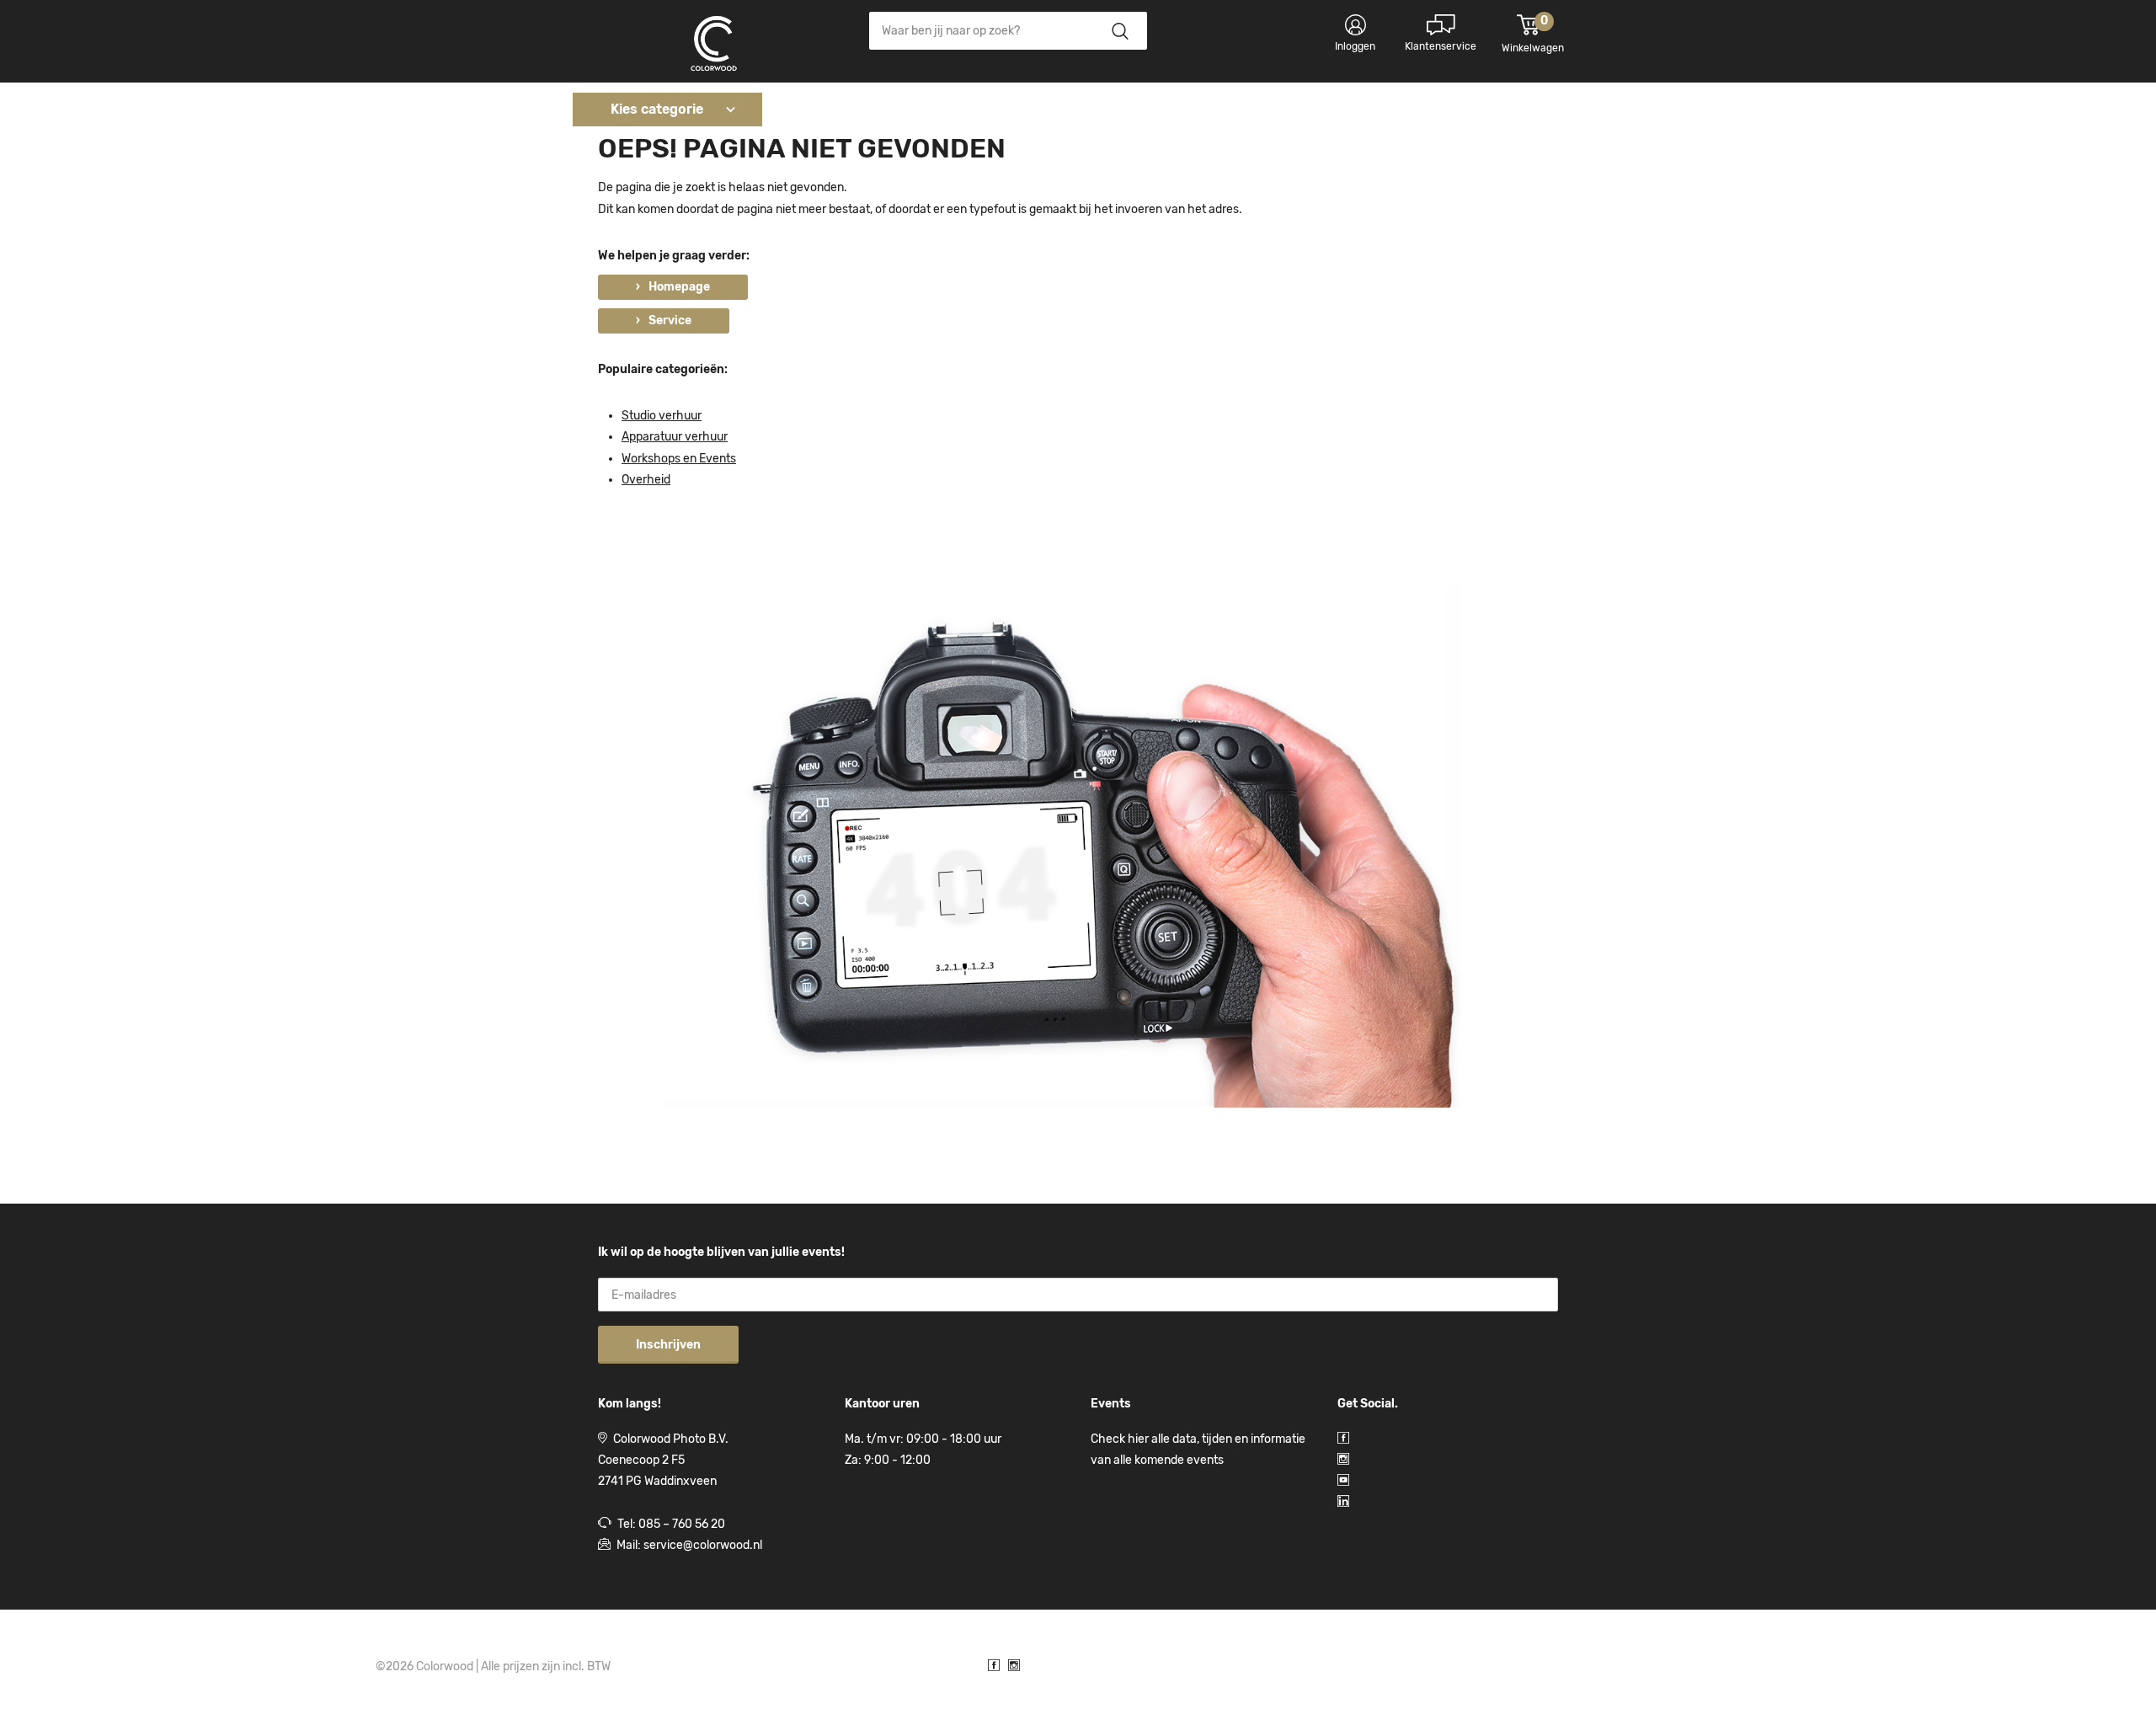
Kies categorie (657, 109)
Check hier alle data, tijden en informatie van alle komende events (1198, 1450)
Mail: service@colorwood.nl (689, 1545)
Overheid (646, 480)
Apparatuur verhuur (675, 437)
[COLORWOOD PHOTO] (714, 45)
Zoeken (1120, 31)
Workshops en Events (679, 459)
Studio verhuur (662, 416)
